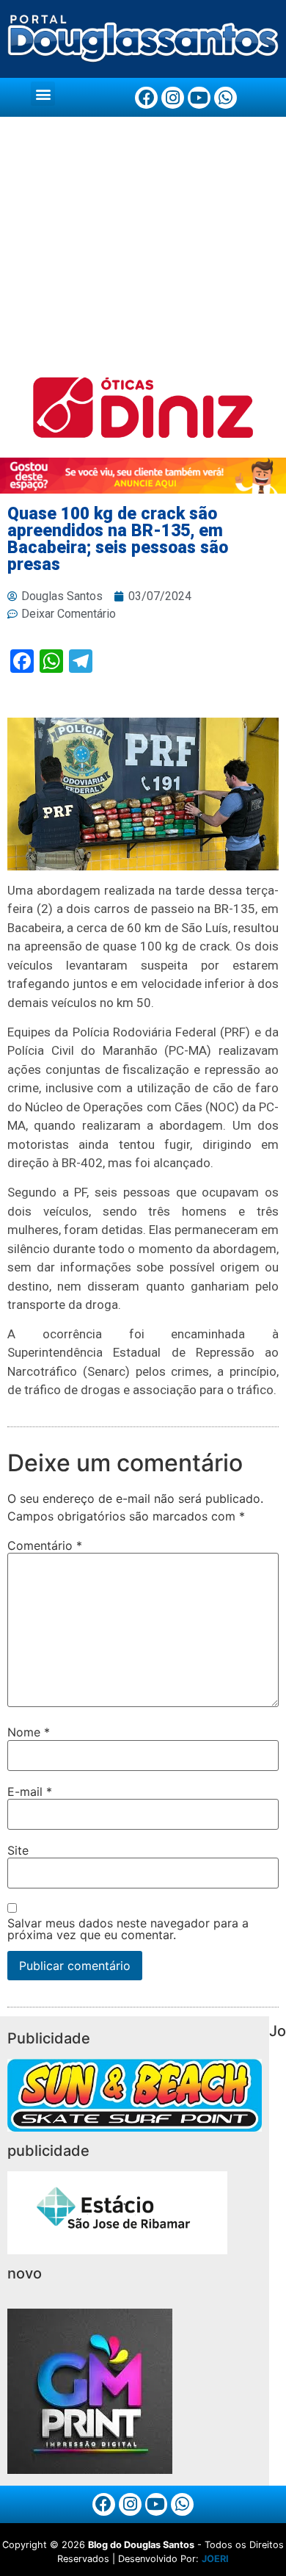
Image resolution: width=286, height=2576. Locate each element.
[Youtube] (199, 98)
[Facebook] (146, 98)
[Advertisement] (143, 247)
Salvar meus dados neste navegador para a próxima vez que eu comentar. (128, 1929)
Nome (29, 1732)
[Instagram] (173, 98)
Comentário (45, 1545)
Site (18, 1850)
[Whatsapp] (225, 98)
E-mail (30, 1792)
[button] (43, 94)
